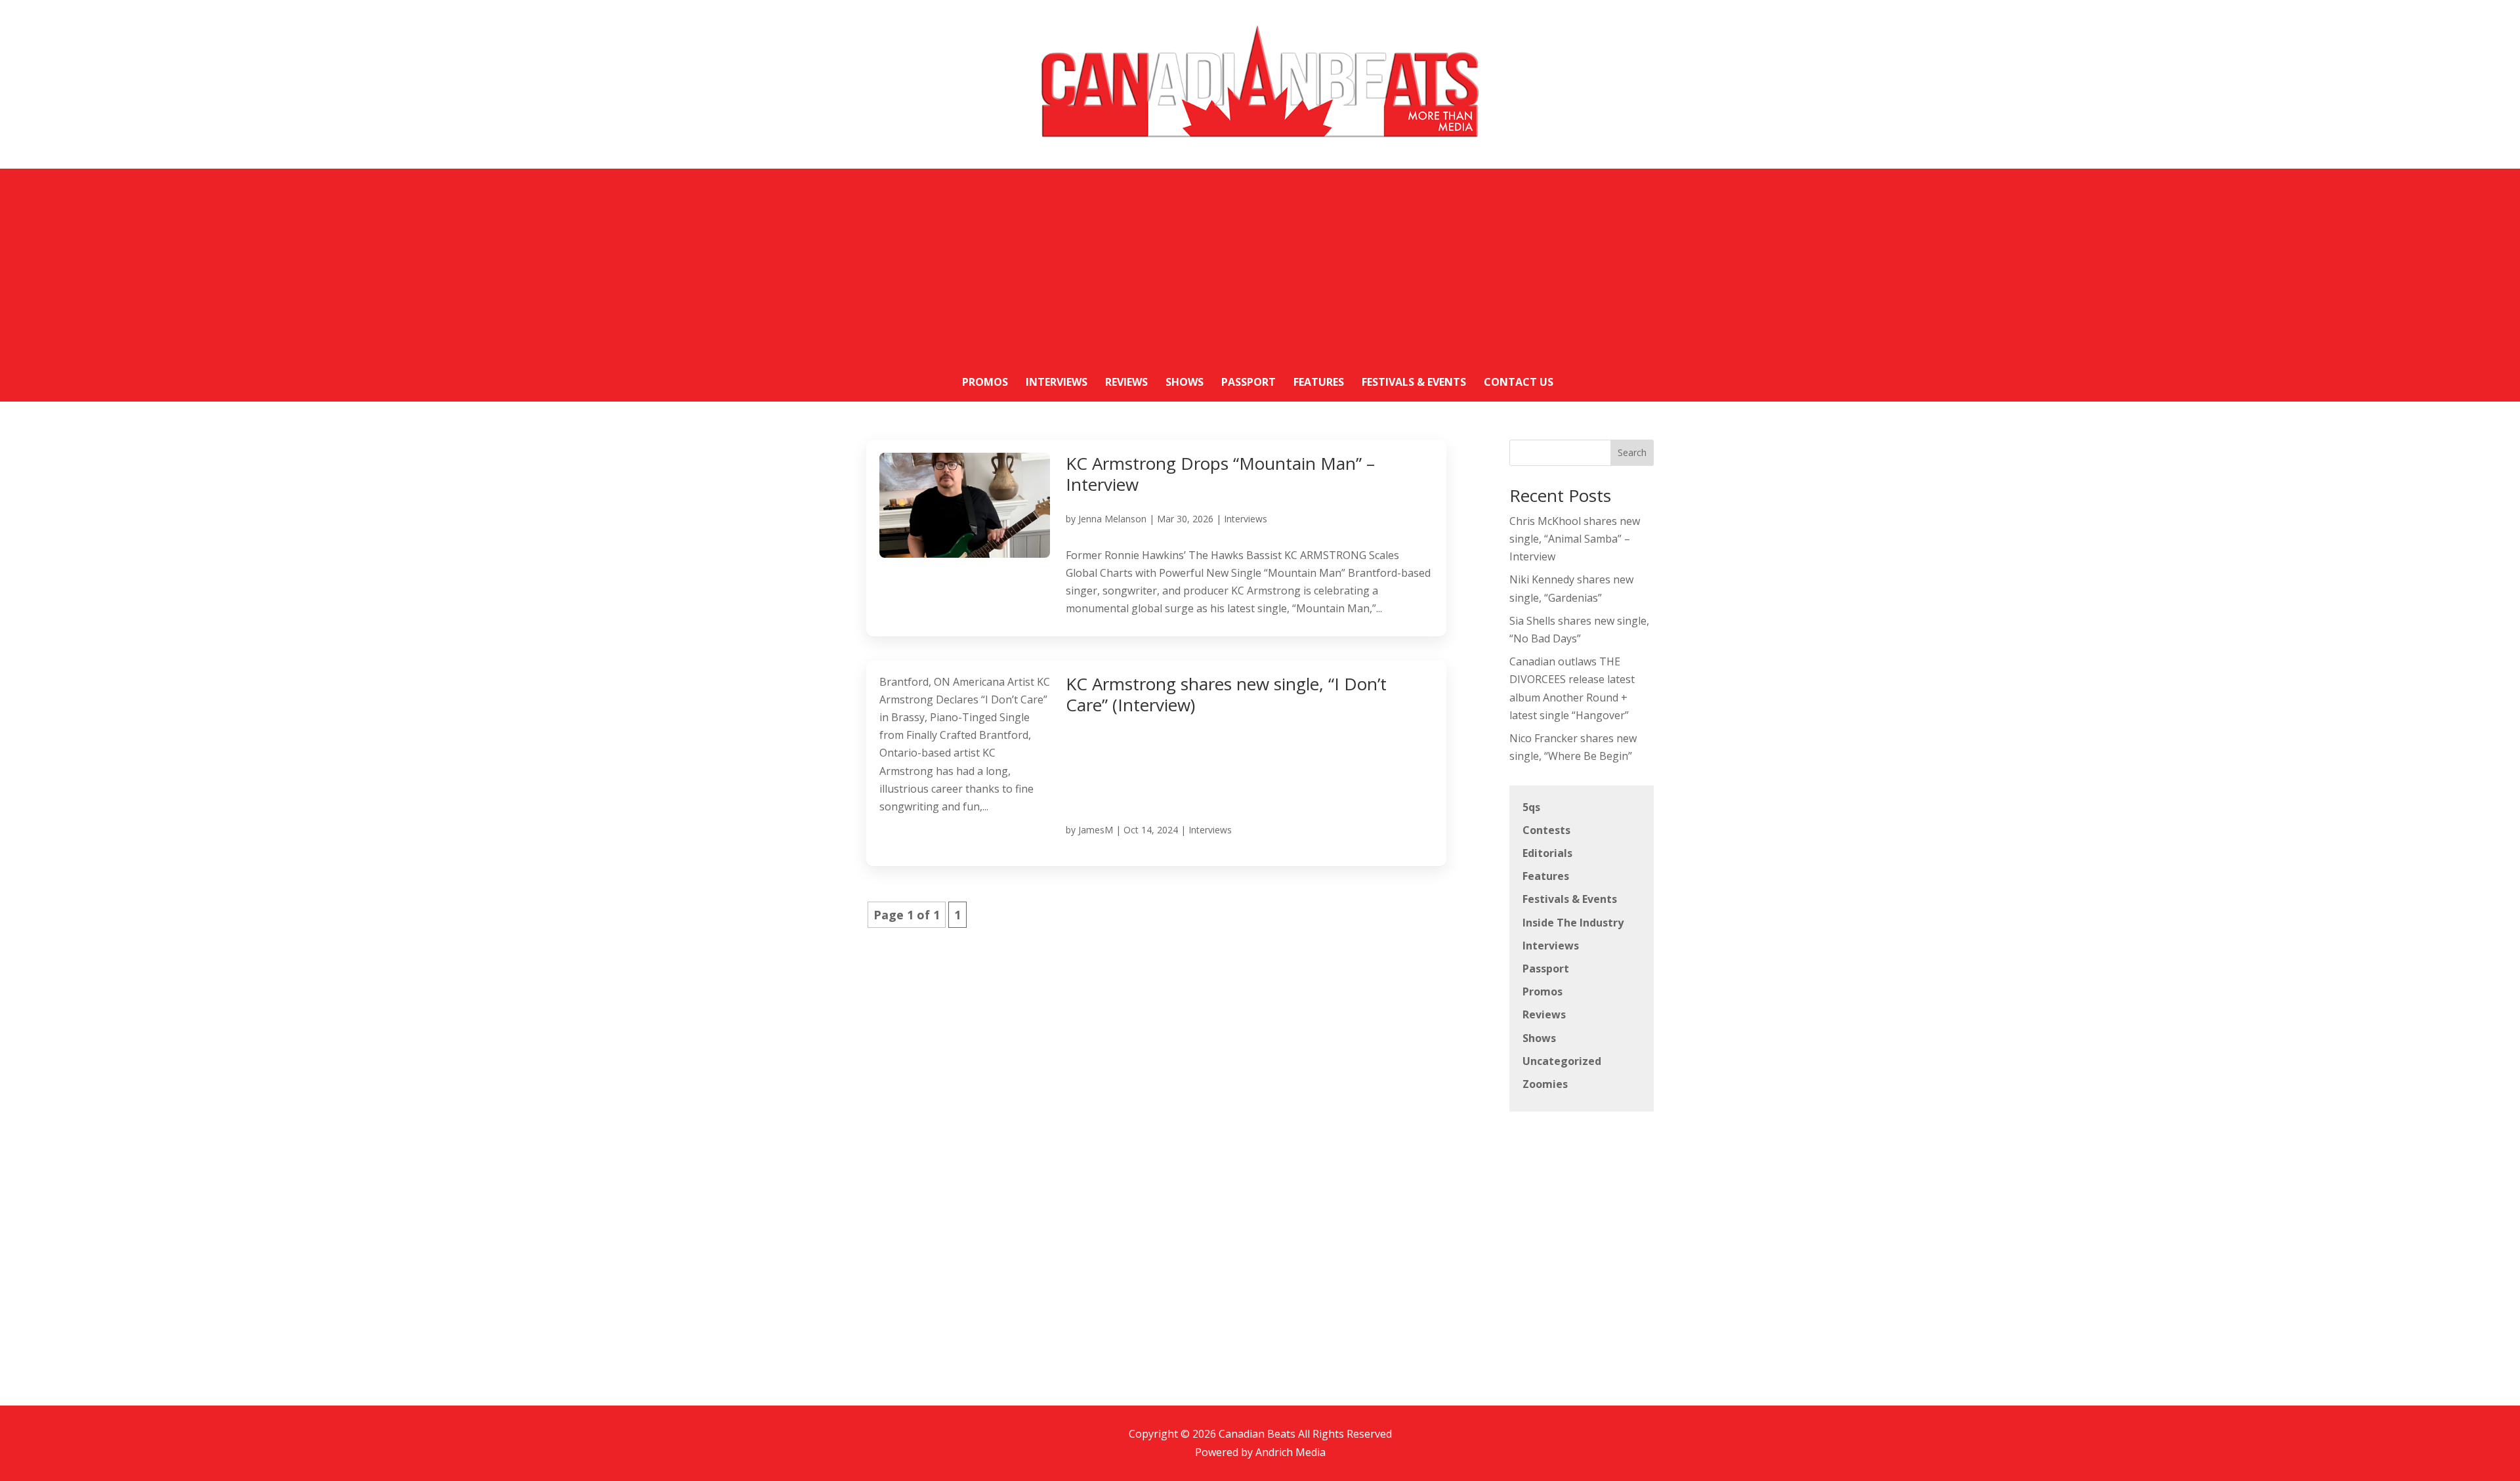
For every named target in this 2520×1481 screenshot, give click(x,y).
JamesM (1096, 830)
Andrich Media (1291, 1452)
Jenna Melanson (1112, 519)
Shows (1539, 1038)
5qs (1531, 807)
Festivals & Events (1570, 899)
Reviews (1544, 1014)
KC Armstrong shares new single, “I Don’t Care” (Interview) (1226, 695)
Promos (1543, 991)
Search (1632, 452)
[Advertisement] (1260, 261)
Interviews (1246, 519)
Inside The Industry (1573, 923)
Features (1546, 876)
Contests (1546, 830)
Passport (1546, 969)
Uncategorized (1562, 1061)
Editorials (1547, 853)
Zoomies (1545, 1084)
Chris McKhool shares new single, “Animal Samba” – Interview (1575, 539)
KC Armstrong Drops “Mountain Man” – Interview (1220, 474)
